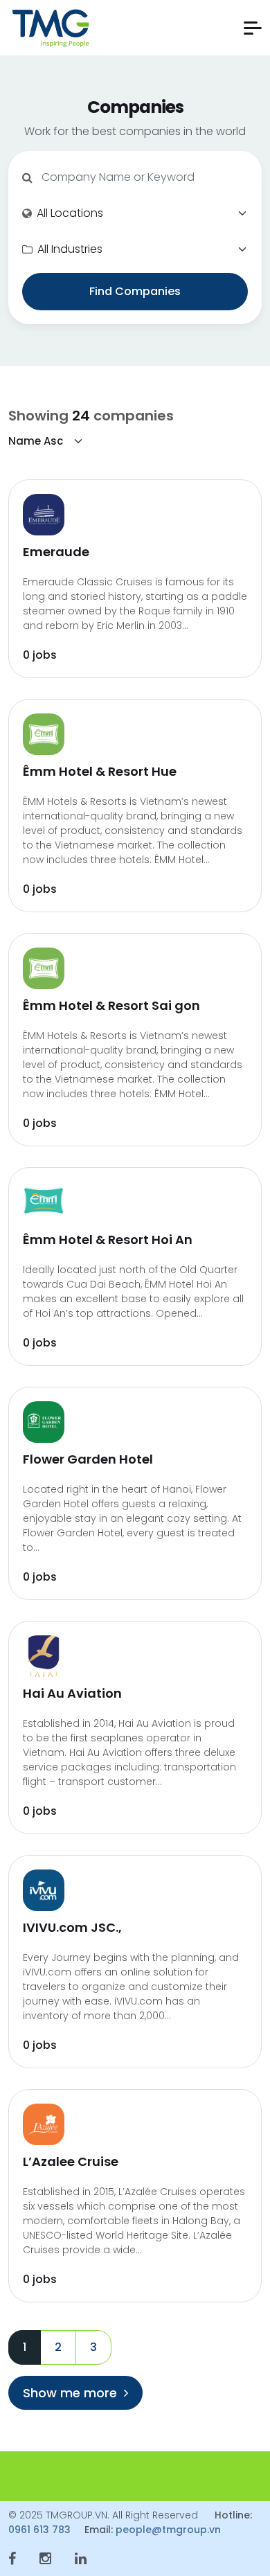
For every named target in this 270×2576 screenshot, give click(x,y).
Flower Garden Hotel (88, 1459)
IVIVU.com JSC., (72, 1927)
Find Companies (135, 291)
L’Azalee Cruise (71, 2161)
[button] (253, 28)
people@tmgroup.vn (168, 2530)
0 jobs (40, 655)
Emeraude (56, 552)
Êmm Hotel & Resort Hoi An (108, 1240)
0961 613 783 (39, 2530)
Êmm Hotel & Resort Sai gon (111, 1005)
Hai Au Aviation (72, 1693)
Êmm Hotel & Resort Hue (100, 771)
